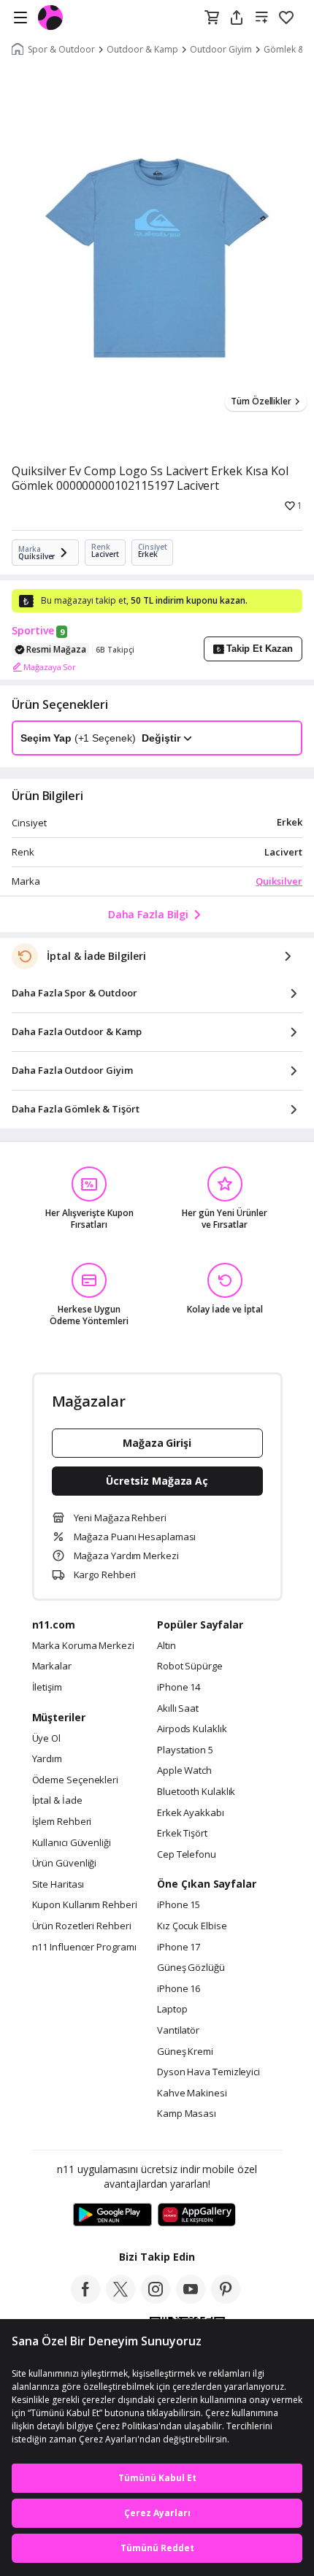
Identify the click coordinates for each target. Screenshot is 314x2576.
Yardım (47, 1759)
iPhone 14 (179, 1688)
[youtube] (191, 2299)
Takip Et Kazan (260, 649)
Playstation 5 (185, 1750)
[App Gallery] (197, 2215)
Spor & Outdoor (61, 50)
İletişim (47, 1688)
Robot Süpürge (190, 1666)
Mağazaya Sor (50, 667)
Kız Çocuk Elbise (192, 1926)
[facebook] (85, 2299)
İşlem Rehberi (62, 1822)
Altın (166, 1646)
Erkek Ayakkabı (191, 1813)
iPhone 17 (179, 1948)
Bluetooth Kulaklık (196, 1792)
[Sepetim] (212, 18)
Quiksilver (279, 881)
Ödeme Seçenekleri (75, 1780)
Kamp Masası (187, 2114)
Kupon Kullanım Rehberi (85, 1905)
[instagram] (156, 2299)
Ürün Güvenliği (65, 1864)
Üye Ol (46, 1739)
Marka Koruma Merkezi (83, 1646)
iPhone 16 (179, 1989)
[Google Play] (112, 2215)
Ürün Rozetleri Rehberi (82, 1926)
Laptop (172, 2010)
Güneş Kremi (185, 2052)
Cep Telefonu (187, 1855)
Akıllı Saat (178, 1709)
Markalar (52, 1666)
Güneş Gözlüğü (191, 1968)
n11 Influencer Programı (84, 1948)
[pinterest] (226, 2299)
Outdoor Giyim (221, 50)
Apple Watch (184, 1771)
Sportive (33, 631)
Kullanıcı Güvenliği (72, 1843)
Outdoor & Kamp (142, 50)
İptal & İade (57, 1801)
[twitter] (120, 2299)
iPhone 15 (179, 1905)
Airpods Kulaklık (192, 1729)
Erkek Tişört (182, 1834)
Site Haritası (58, 1885)
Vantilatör (178, 2031)
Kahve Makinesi (192, 2094)
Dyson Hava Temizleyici (208, 2072)
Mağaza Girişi (157, 1443)
